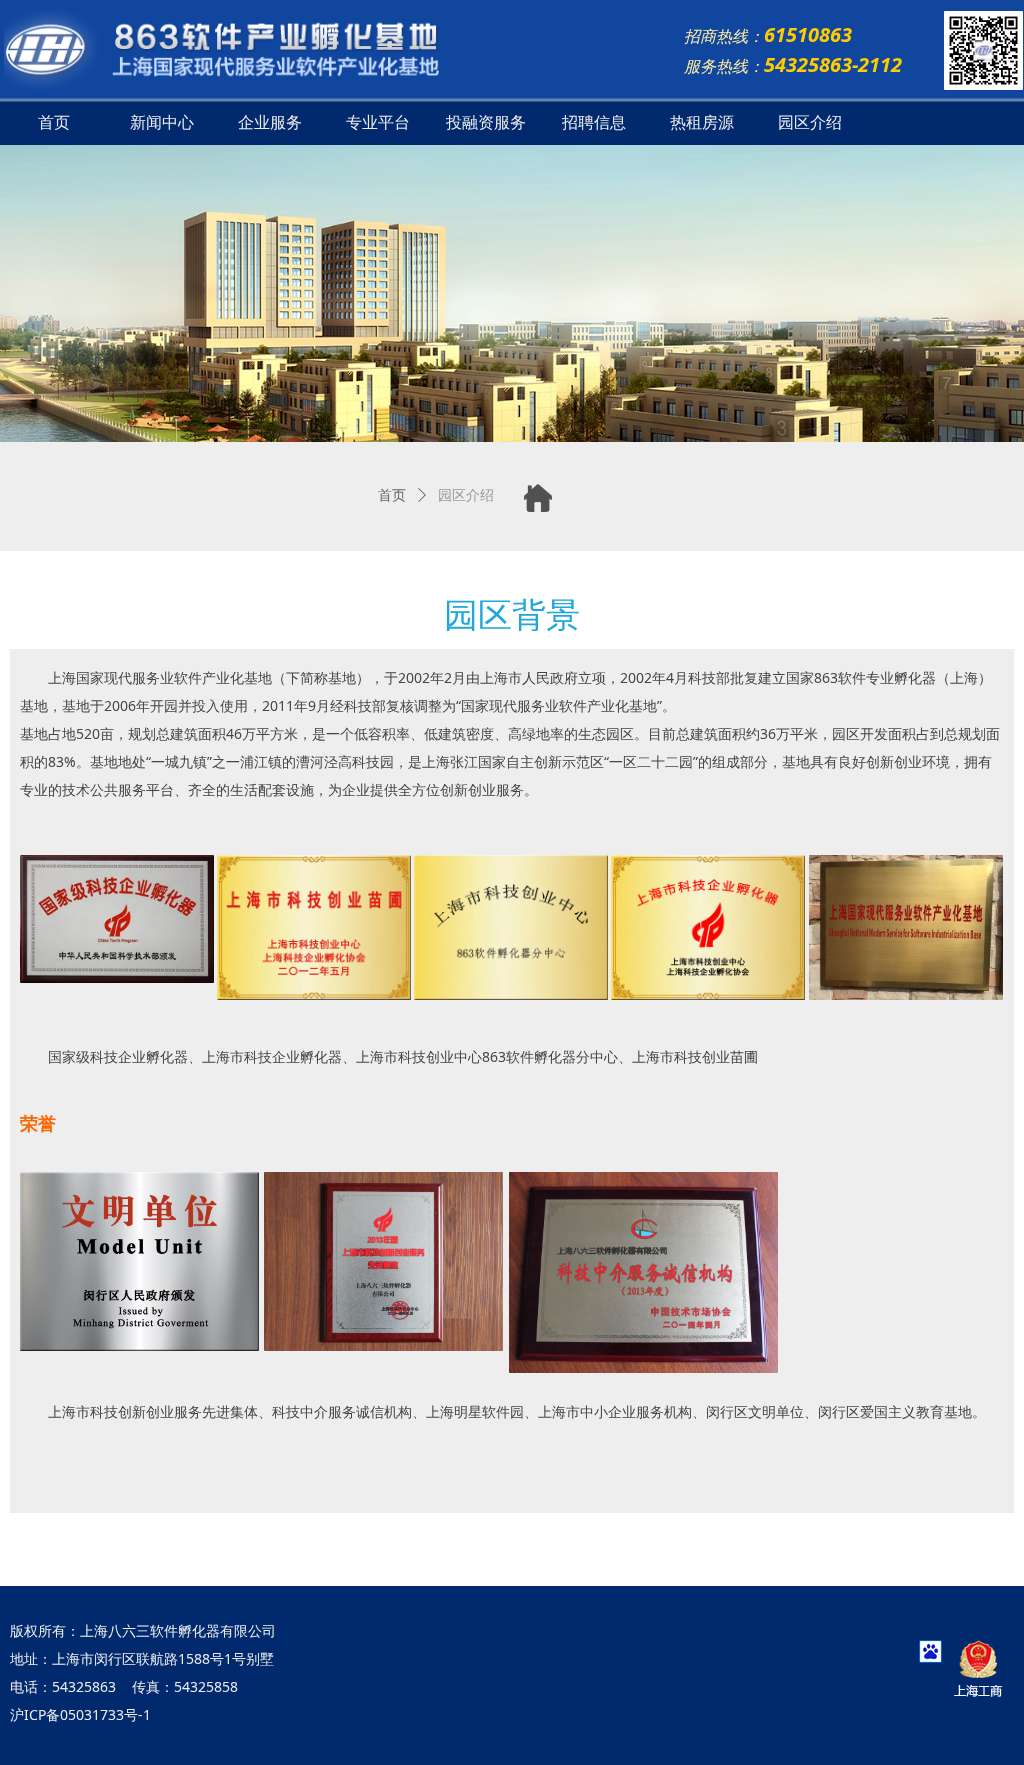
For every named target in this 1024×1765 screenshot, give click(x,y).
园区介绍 (810, 122)
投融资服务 (486, 122)
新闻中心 (162, 122)
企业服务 (270, 122)
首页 (54, 122)
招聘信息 (594, 122)
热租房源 (702, 122)
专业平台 (378, 122)
